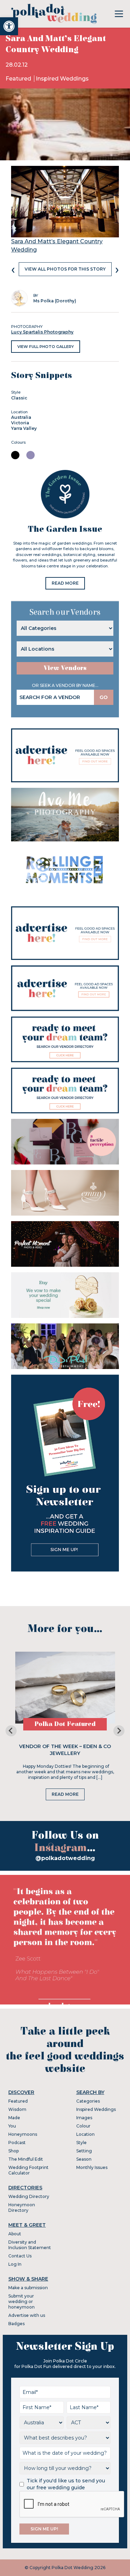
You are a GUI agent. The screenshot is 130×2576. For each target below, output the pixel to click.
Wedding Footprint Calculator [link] (28, 2170)
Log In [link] (15, 2264)
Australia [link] (21, 417)
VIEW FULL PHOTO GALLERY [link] (46, 347)
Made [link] (14, 2118)
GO (104, 697)
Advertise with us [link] (27, 2315)
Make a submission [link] (28, 2288)
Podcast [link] (17, 2143)
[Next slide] (119, 1731)
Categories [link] (88, 2101)
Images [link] (84, 2118)
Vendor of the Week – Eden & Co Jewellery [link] (65, 1750)
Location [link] (85, 2134)
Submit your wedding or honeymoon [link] (21, 2301)
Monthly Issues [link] (92, 2167)
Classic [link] (19, 398)
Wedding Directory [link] (29, 2196)
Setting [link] (84, 2151)
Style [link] (81, 2143)
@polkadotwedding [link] (65, 1858)
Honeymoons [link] (23, 2134)
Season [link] (84, 2159)
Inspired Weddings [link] (62, 79)
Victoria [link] (20, 423)
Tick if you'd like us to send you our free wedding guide (66, 2484)
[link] (9, 26)
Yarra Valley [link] (24, 428)
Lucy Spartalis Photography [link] (42, 332)
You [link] (12, 2126)
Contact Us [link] (20, 2256)
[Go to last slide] (11, 1731)
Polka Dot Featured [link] (65, 1724)
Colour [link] (83, 2126)
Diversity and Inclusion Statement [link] (30, 2245)
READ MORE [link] (65, 583)
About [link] (15, 2234)
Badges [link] (16, 2324)
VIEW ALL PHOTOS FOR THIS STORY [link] (65, 269)
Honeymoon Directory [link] (22, 2207)
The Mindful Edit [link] (26, 2159)
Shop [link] (14, 2151)
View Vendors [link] (65, 668)
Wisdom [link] (17, 2109)
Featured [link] (19, 79)
